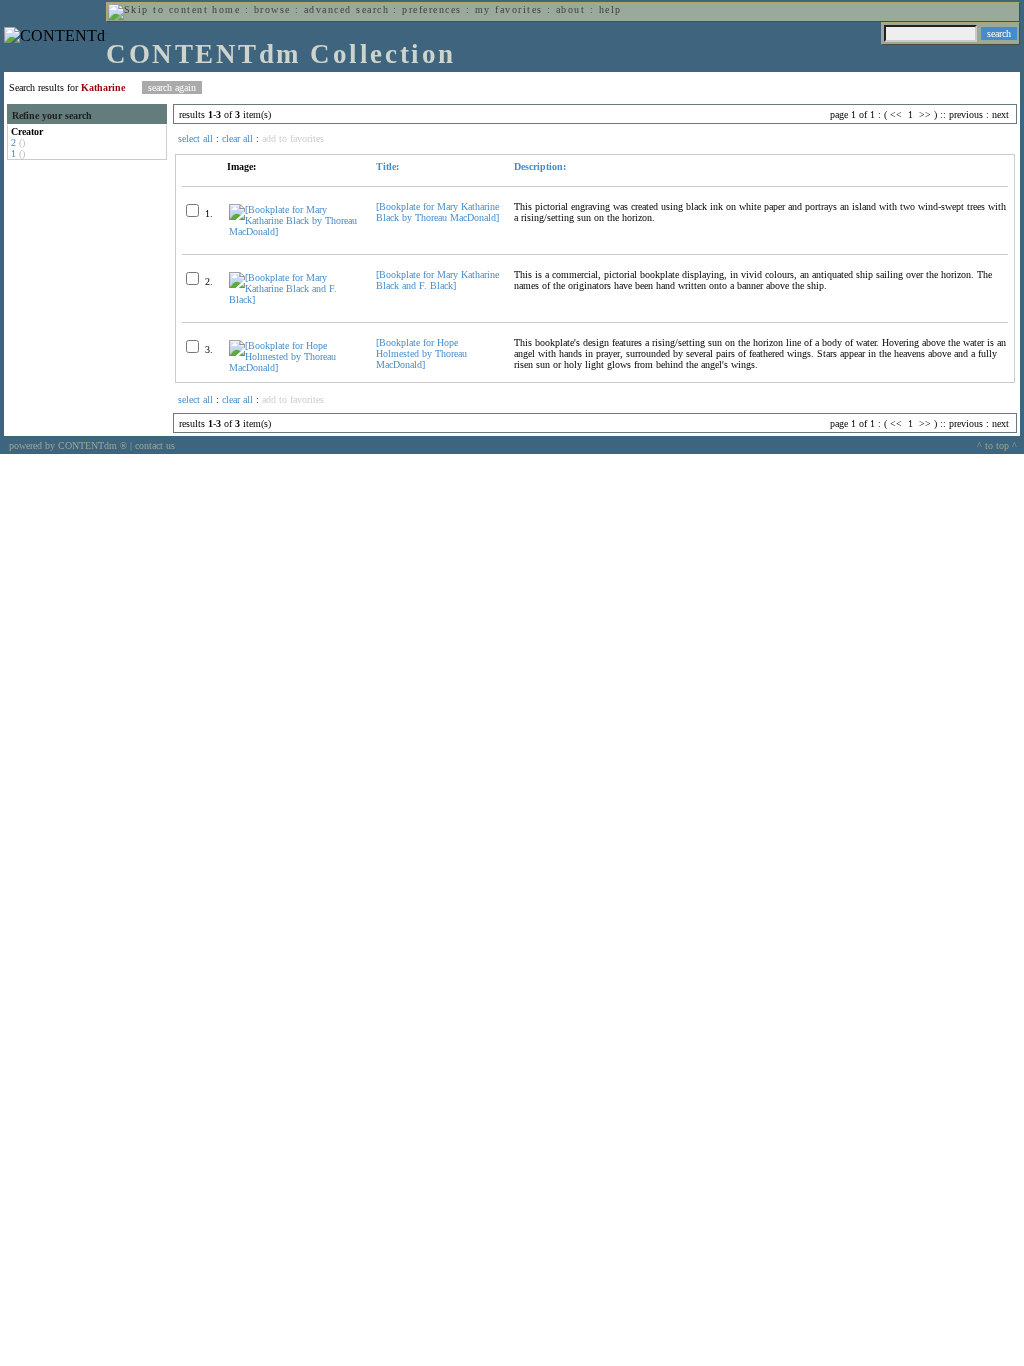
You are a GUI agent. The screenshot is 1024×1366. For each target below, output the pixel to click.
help (610, 9)
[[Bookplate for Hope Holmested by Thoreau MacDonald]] (294, 367)
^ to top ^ (997, 445)
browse (272, 9)
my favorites (509, 9)
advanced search (346, 9)
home (226, 9)
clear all (237, 138)
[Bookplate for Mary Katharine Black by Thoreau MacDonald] (437, 212)
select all (195, 138)
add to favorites (293, 138)
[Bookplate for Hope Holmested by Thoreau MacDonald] (421, 353)
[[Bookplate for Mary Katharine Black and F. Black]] (294, 299)
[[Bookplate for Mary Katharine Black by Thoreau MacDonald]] (294, 231)
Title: (387, 166)
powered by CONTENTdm (68, 445)
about (570, 9)
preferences (431, 9)
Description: (540, 166)
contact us (155, 445)
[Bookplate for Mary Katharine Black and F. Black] (437, 280)
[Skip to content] (158, 9)
